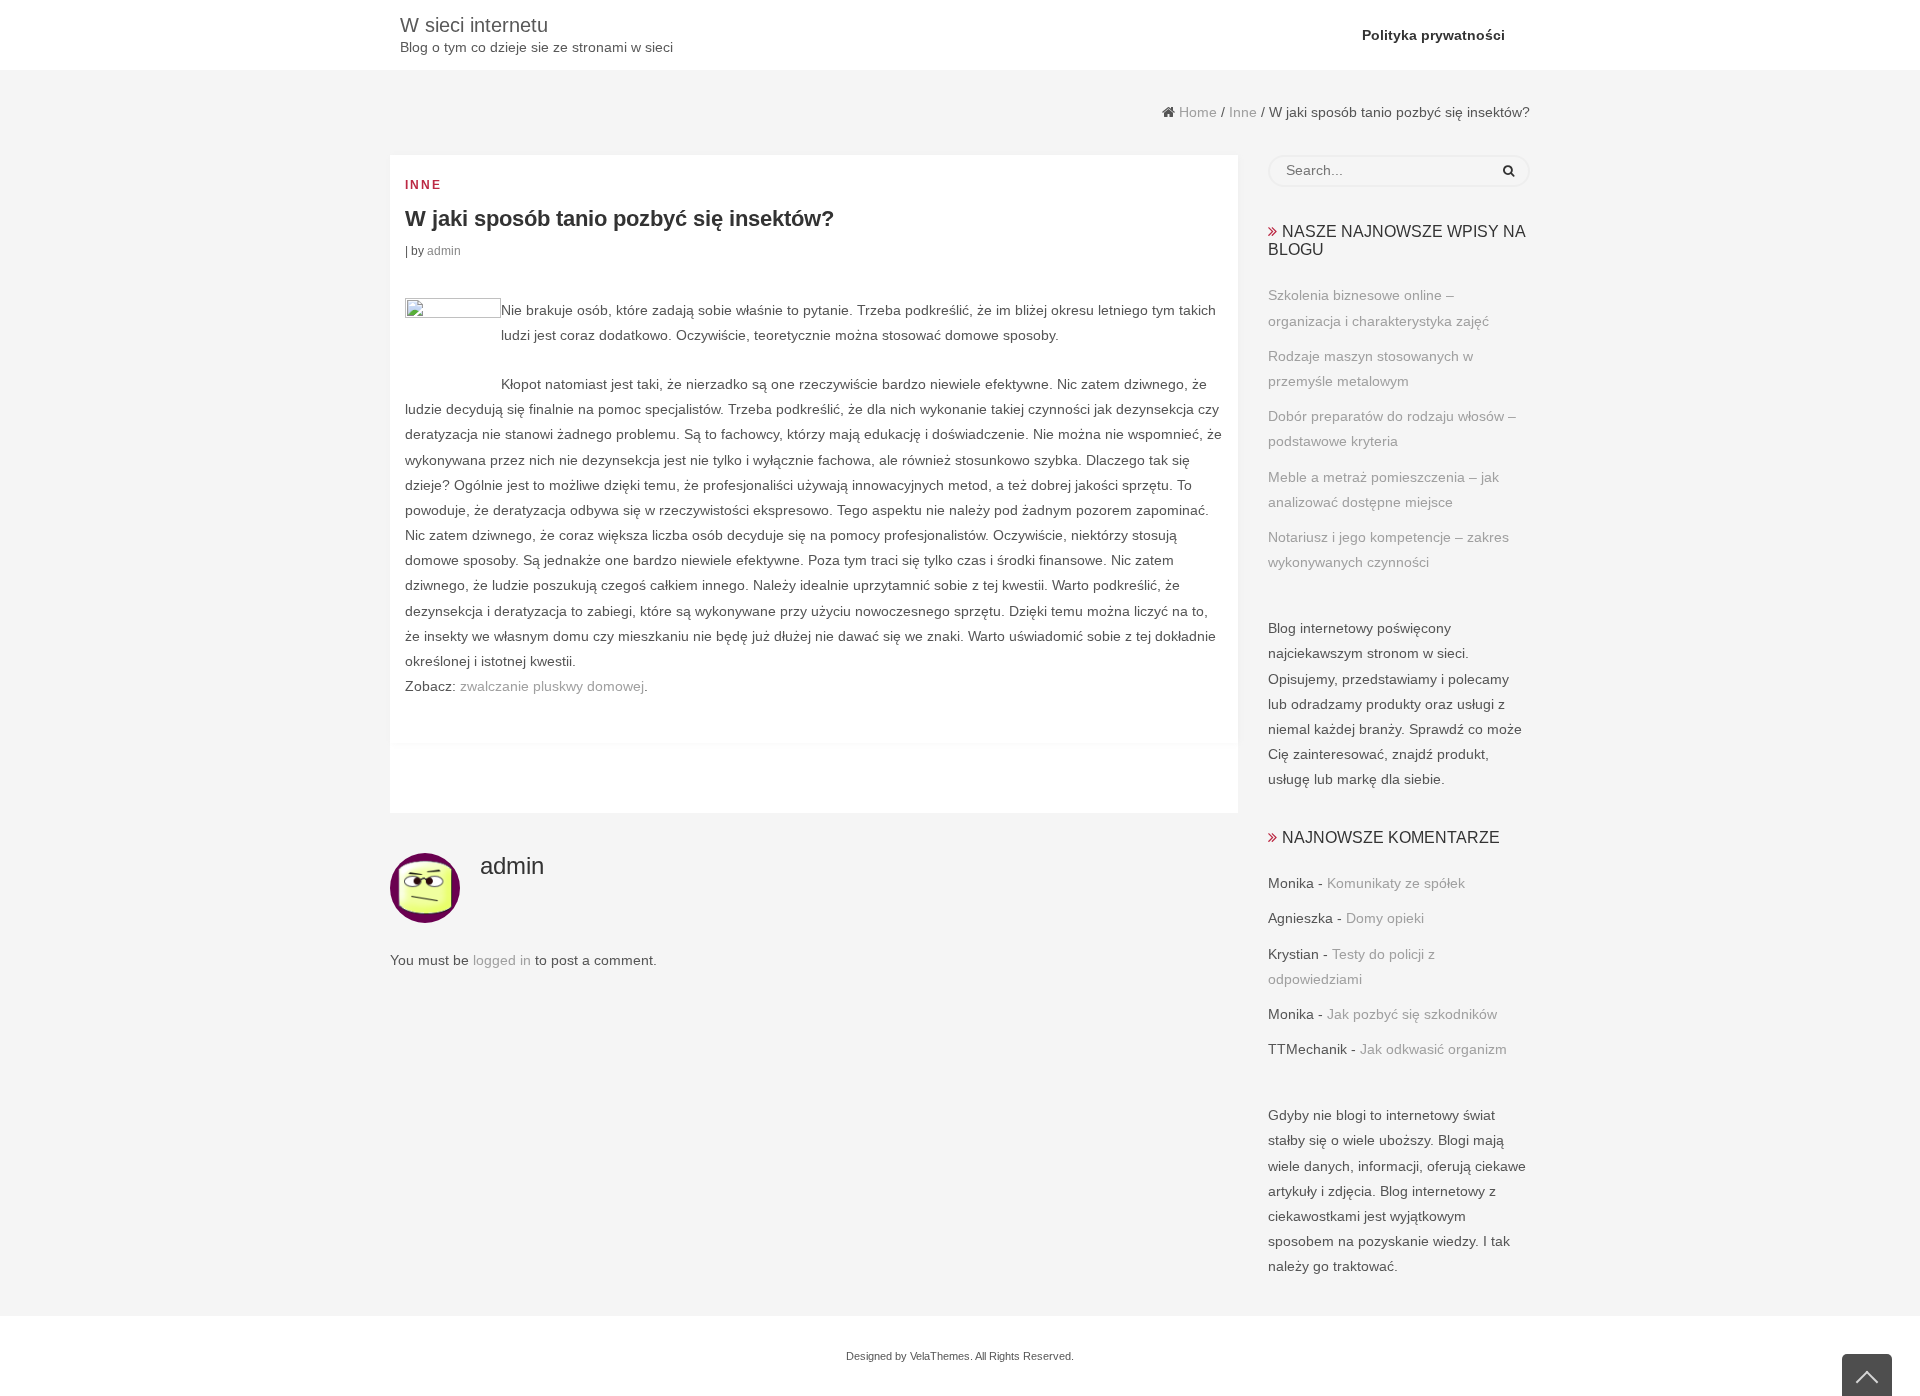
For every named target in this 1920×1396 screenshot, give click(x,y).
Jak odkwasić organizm (1433, 1049)
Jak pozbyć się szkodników (1412, 1014)
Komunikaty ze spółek (1396, 883)
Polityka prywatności (1433, 35)
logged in (502, 960)
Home (1198, 112)
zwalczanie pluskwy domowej (552, 686)
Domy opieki (1385, 918)
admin (444, 251)
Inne (1243, 112)
